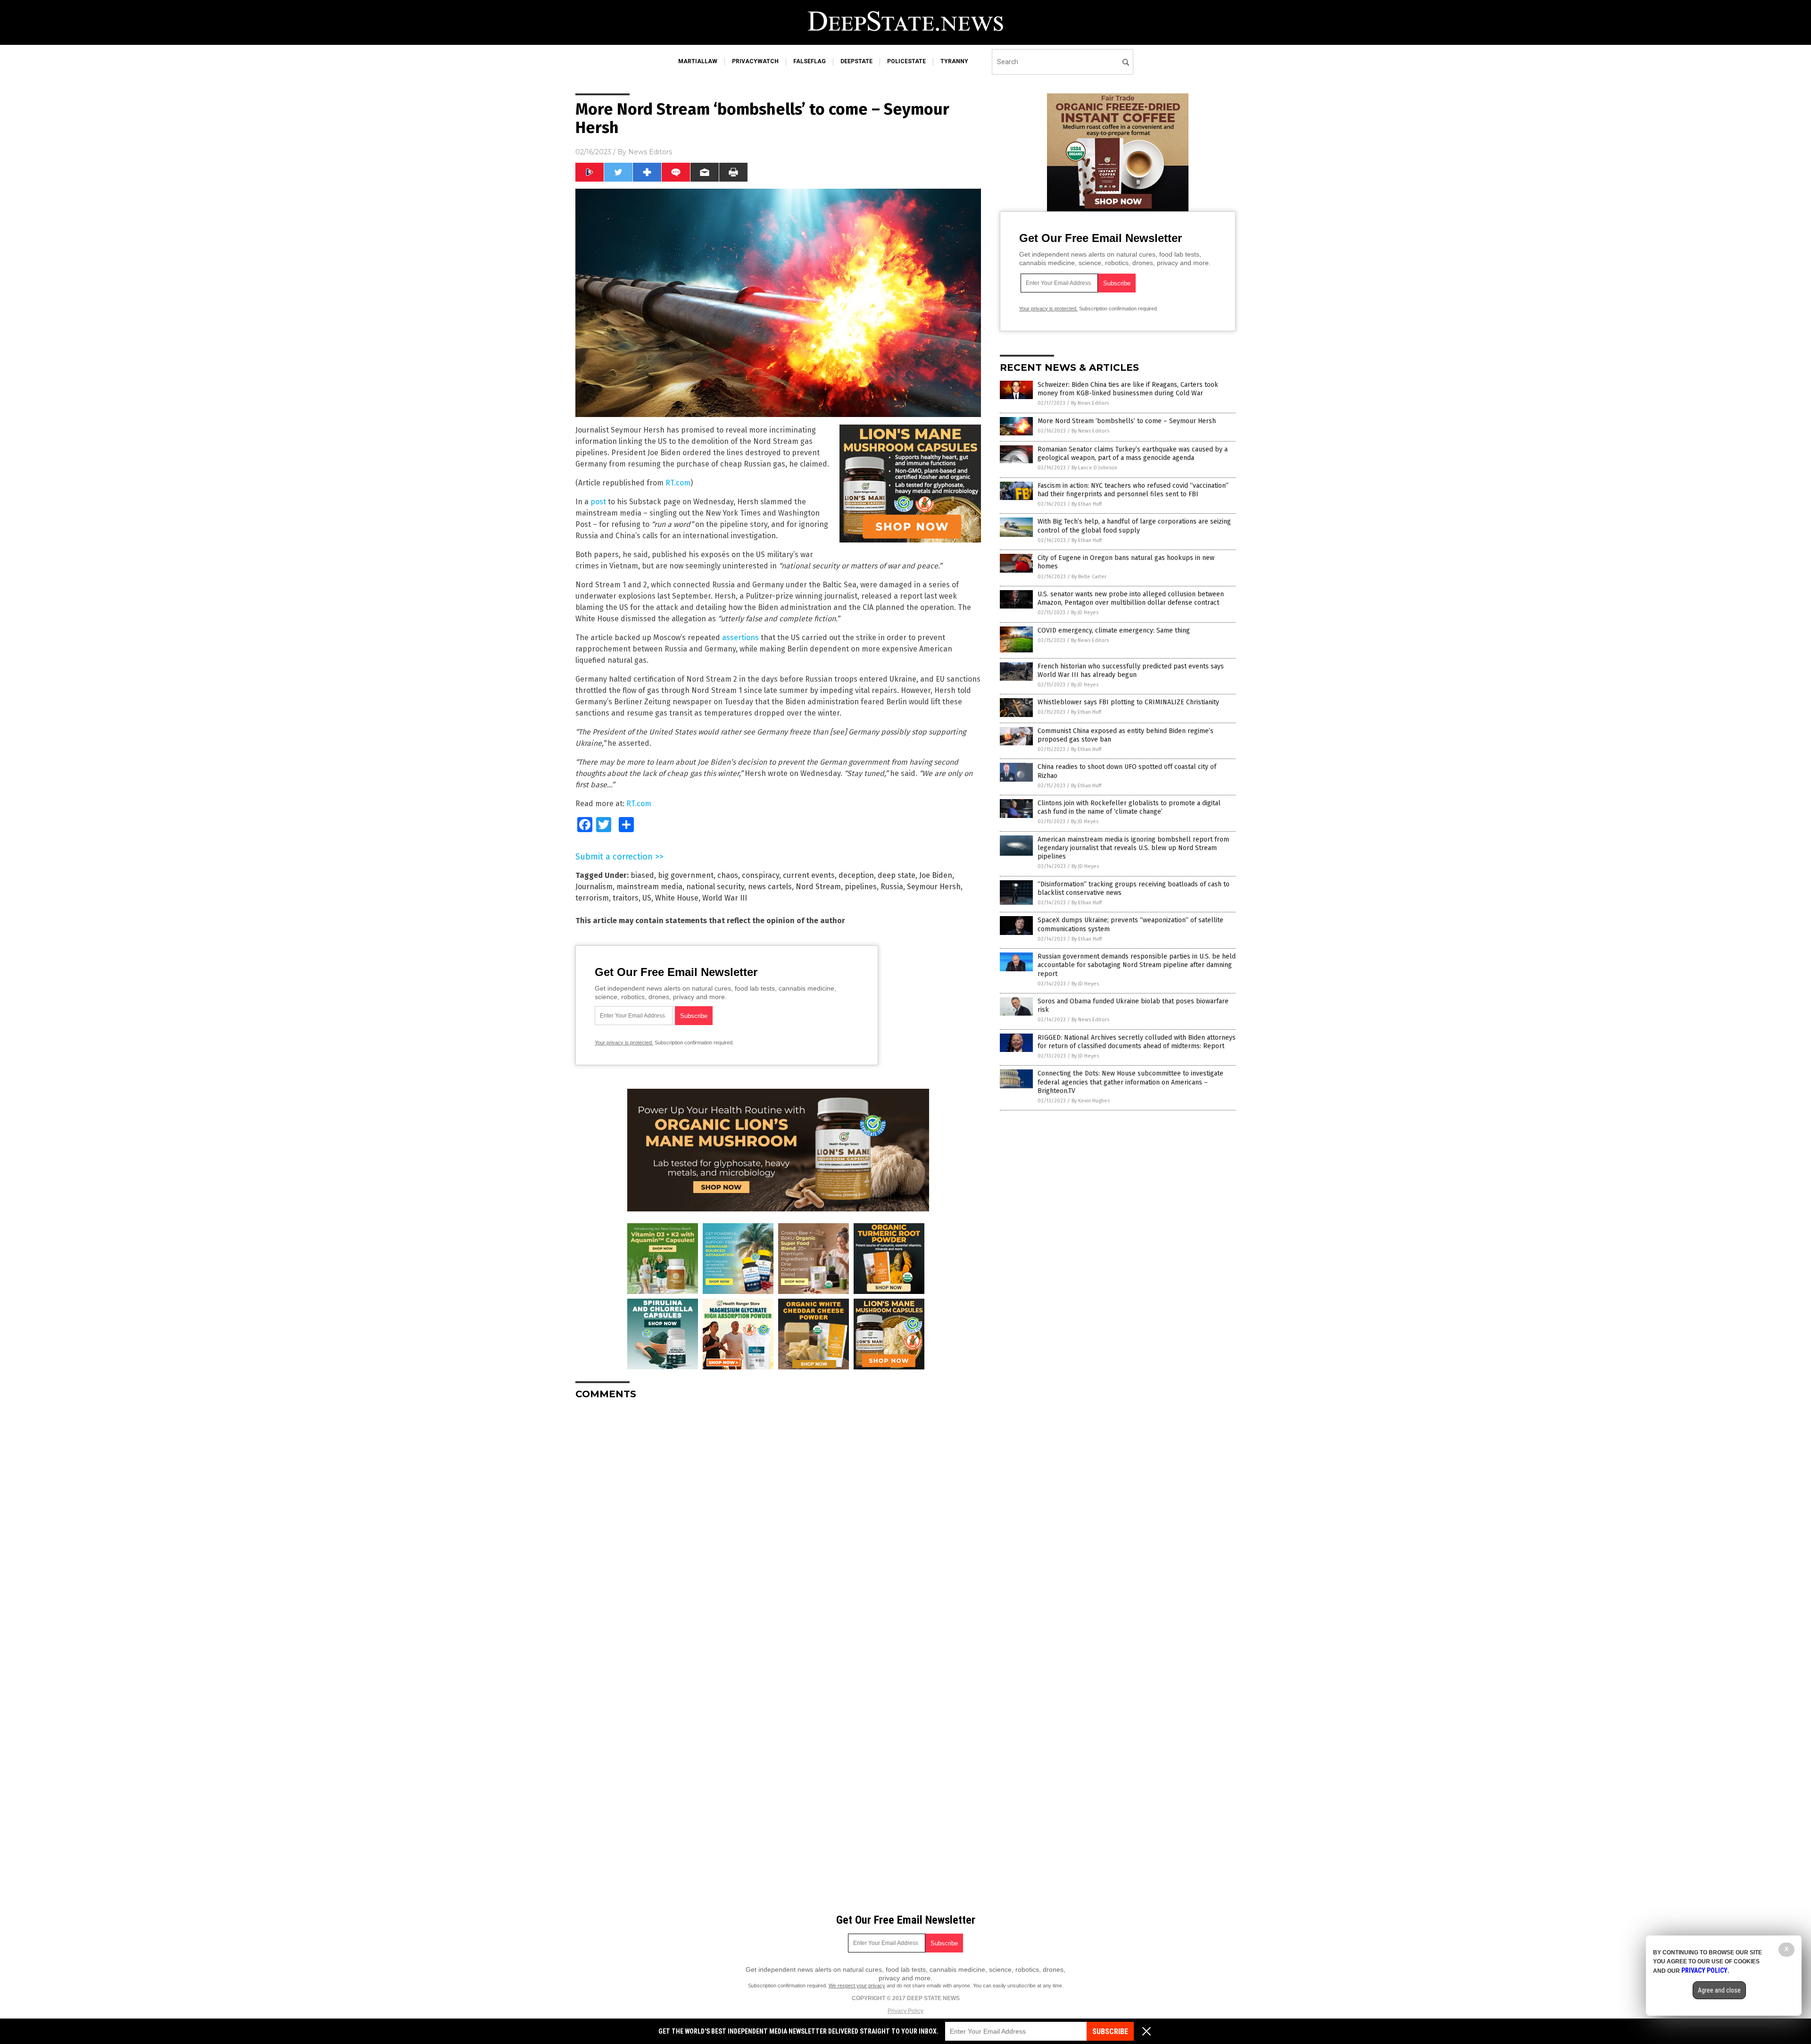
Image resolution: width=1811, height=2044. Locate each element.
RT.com (678, 483)
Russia (892, 887)
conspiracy (760, 875)
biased (642, 875)
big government (686, 875)
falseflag (810, 61)
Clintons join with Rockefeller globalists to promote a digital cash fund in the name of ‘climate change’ (1129, 807)
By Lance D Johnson (1094, 468)
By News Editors (1090, 403)
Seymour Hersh (934, 887)
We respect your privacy (857, 1986)
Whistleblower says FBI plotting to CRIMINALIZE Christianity (1128, 702)
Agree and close (1719, 1990)
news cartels (770, 887)
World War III (725, 898)
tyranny (954, 61)
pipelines (861, 887)
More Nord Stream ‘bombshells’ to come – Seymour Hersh (1127, 421)
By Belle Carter (1089, 577)
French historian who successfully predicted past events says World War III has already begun (1131, 671)
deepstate (856, 61)
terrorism (592, 898)
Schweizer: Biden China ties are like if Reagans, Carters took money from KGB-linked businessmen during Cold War (1128, 389)
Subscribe (1110, 2031)
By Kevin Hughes (1091, 1101)
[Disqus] (778, 1525)
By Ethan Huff (1087, 504)
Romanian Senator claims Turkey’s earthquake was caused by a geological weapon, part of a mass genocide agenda (1133, 454)
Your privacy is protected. (624, 1043)
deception (856, 875)
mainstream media (649, 887)
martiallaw (698, 61)
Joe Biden (936, 875)
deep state (897, 875)
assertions (740, 638)
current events (809, 875)
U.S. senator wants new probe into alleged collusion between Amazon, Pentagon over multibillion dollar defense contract (1131, 598)
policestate (906, 61)
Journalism (594, 887)
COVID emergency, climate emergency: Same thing (1114, 630)
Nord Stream (818, 887)
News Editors (650, 152)
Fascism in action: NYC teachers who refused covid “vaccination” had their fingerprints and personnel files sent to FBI (1133, 490)
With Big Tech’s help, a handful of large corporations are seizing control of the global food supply (1134, 526)
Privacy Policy (905, 2011)
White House (677, 898)
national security (715, 887)
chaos (728, 875)
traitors (626, 898)
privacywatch (755, 61)
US (647, 898)
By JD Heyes (1085, 613)
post (598, 502)
